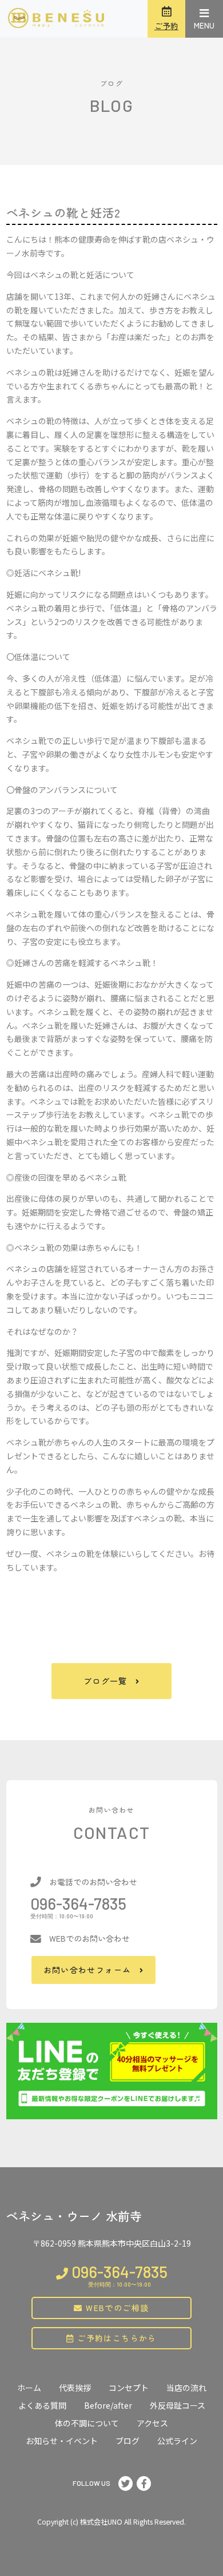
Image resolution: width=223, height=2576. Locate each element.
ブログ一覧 (105, 1681)
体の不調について (87, 2423)
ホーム (29, 2388)
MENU (204, 25)
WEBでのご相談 (116, 2308)
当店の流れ (186, 2388)
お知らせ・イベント (62, 2441)
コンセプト (129, 2388)
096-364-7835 (78, 1903)
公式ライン (177, 2441)
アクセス (152, 2423)
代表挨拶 (75, 2388)
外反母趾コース (178, 2405)
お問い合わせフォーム (87, 1970)
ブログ (128, 2441)
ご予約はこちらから (116, 2338)
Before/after (108, 2405)
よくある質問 (42, 2405)
